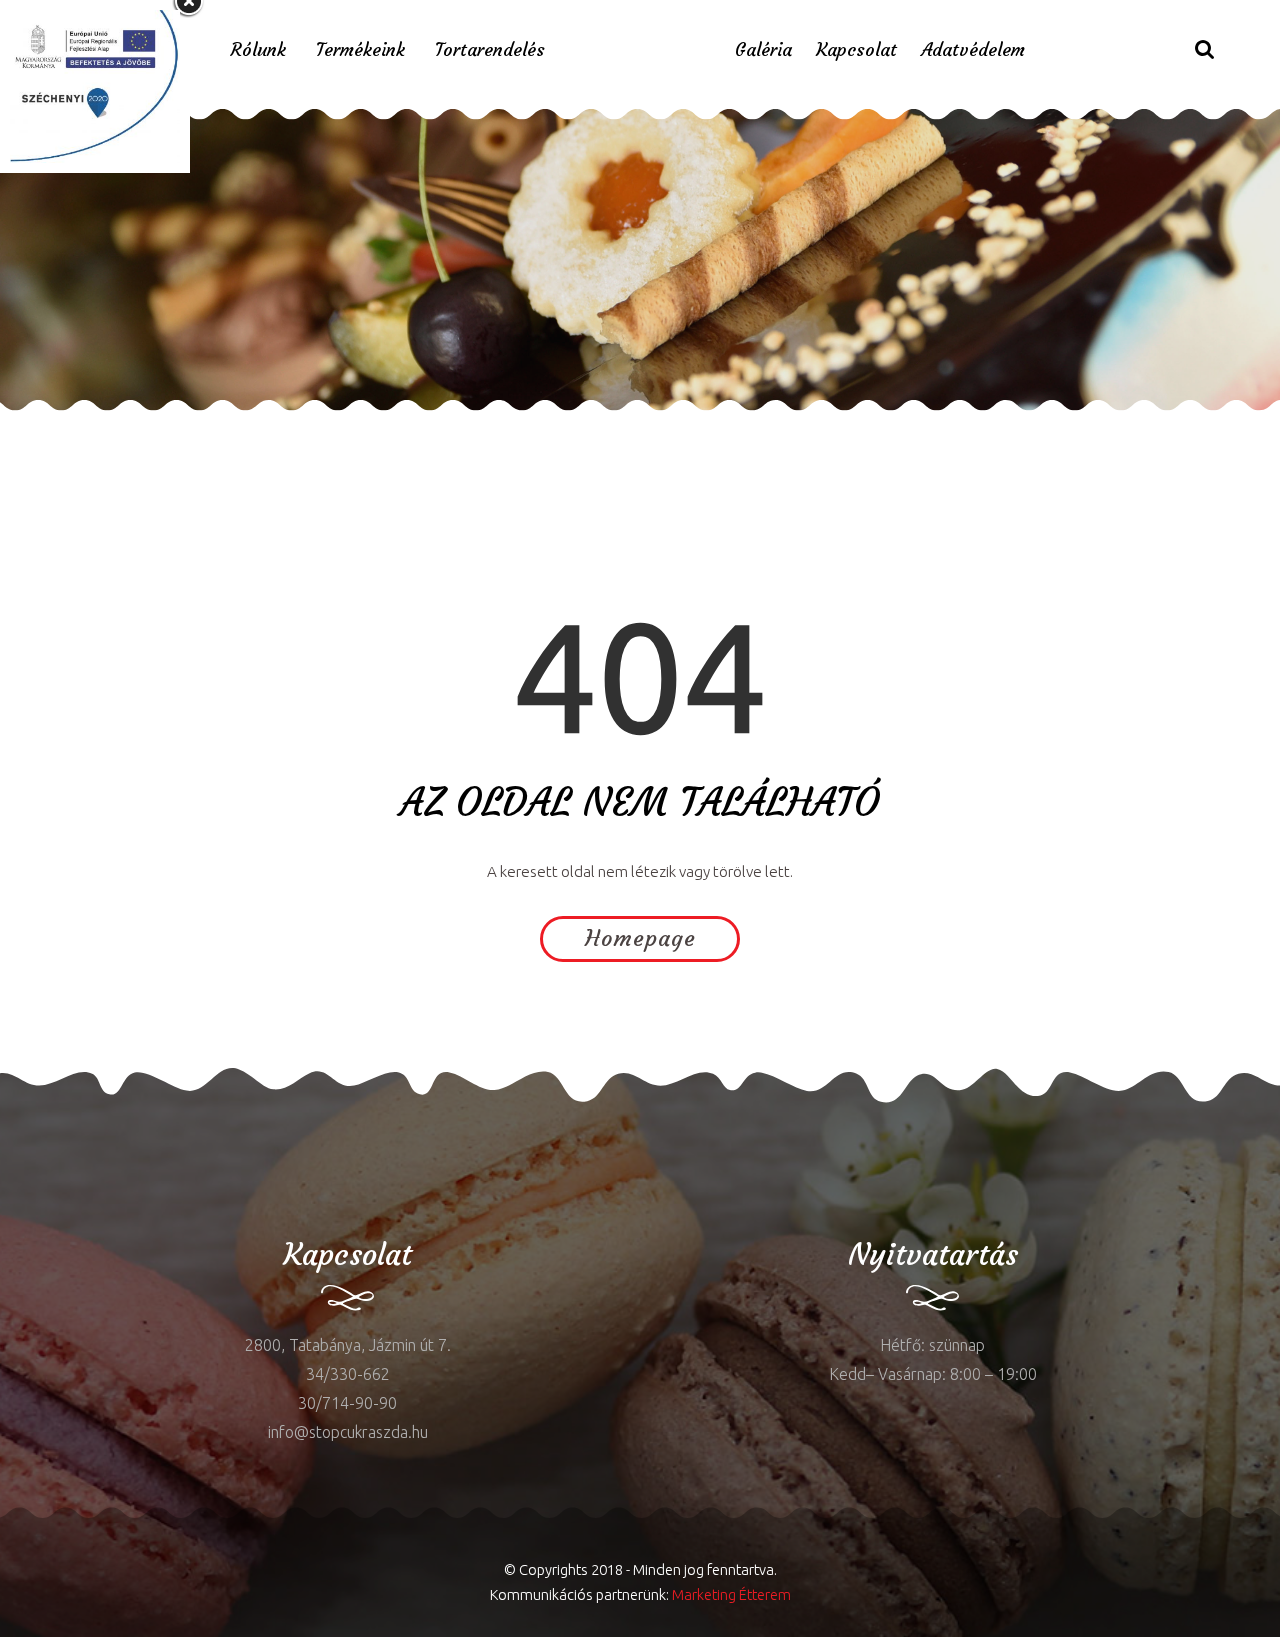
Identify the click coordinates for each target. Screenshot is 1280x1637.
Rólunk (258, 49)
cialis (76, 1131)
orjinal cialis (432, 425)
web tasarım (254, 425)
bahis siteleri (686, 425)
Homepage (640, 938)
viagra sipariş (588, 425)
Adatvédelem (973, 49)
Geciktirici (135, 425)
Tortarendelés (490, 49)
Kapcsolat (856, 49)
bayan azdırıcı (50, 425)
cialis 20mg (345, 425)
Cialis (189, 425)
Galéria (763, 49)
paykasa (508, 425)
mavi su (27, 1131)
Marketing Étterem (731, 1594)
